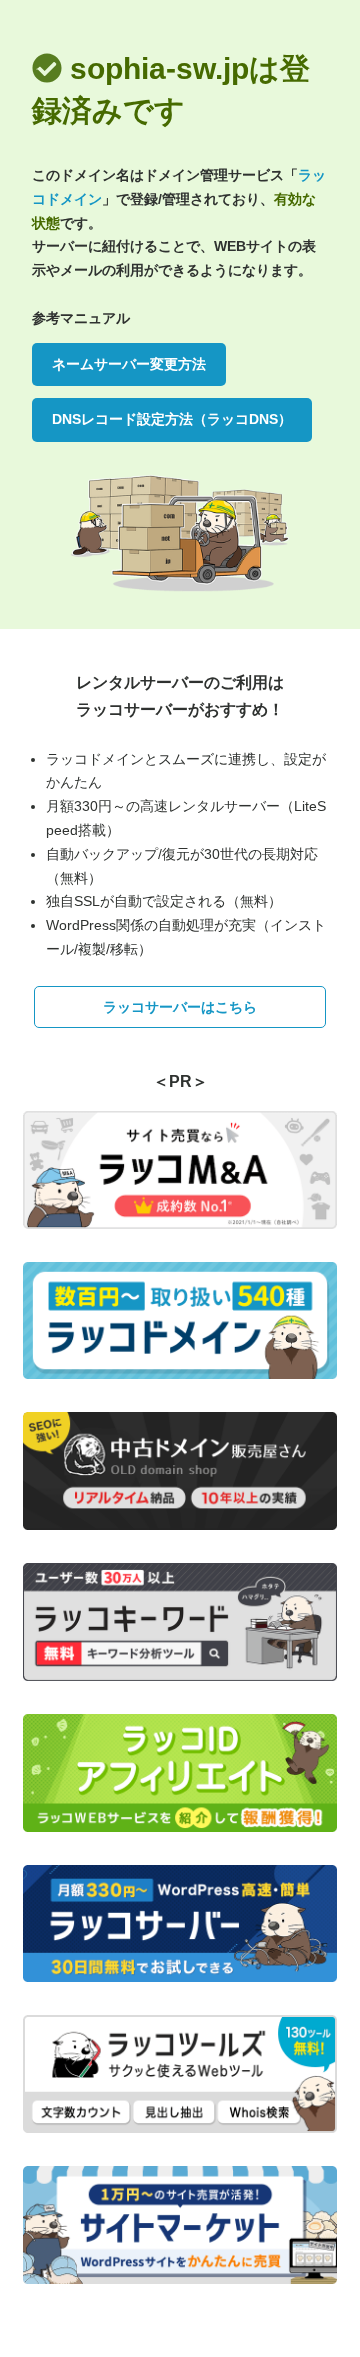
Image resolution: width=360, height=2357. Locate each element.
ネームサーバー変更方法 (129, 364)
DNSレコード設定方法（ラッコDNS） (172, 419)
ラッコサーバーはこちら (180, 1007)
